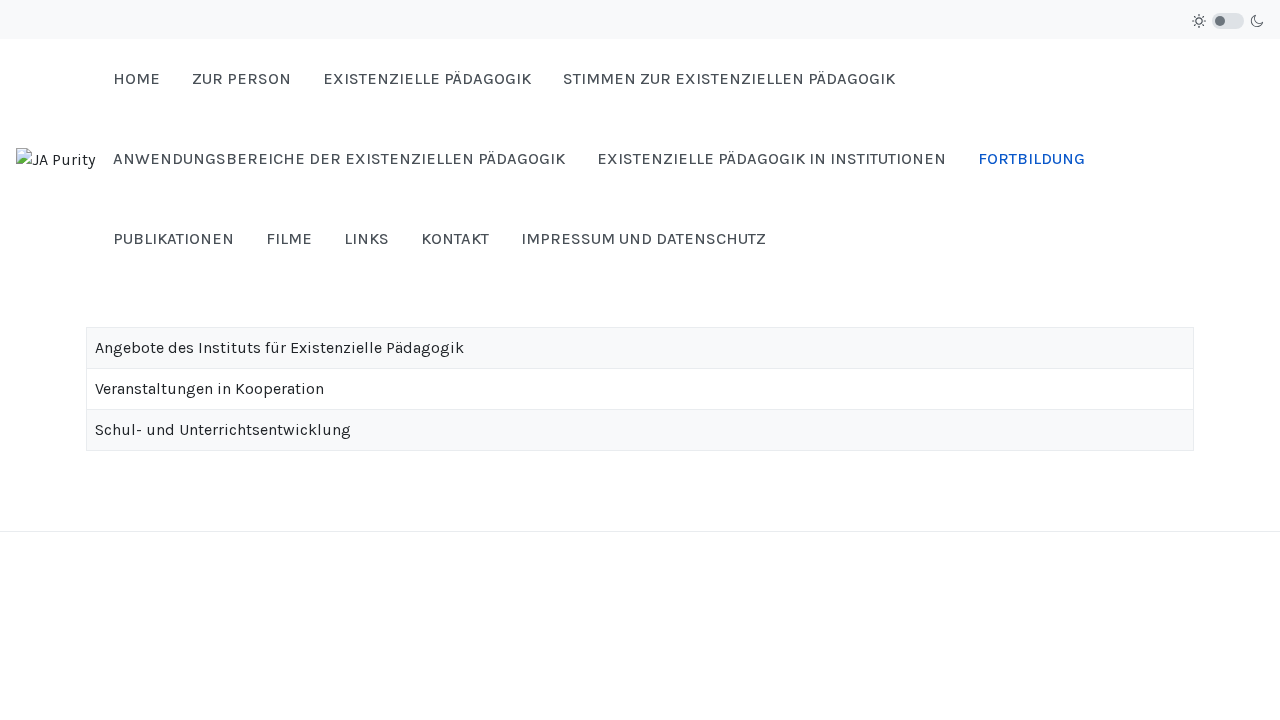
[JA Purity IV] (56, 158)
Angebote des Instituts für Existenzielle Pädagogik (279, 347)
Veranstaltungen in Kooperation (209, 388)
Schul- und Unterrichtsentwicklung (223, 429)
